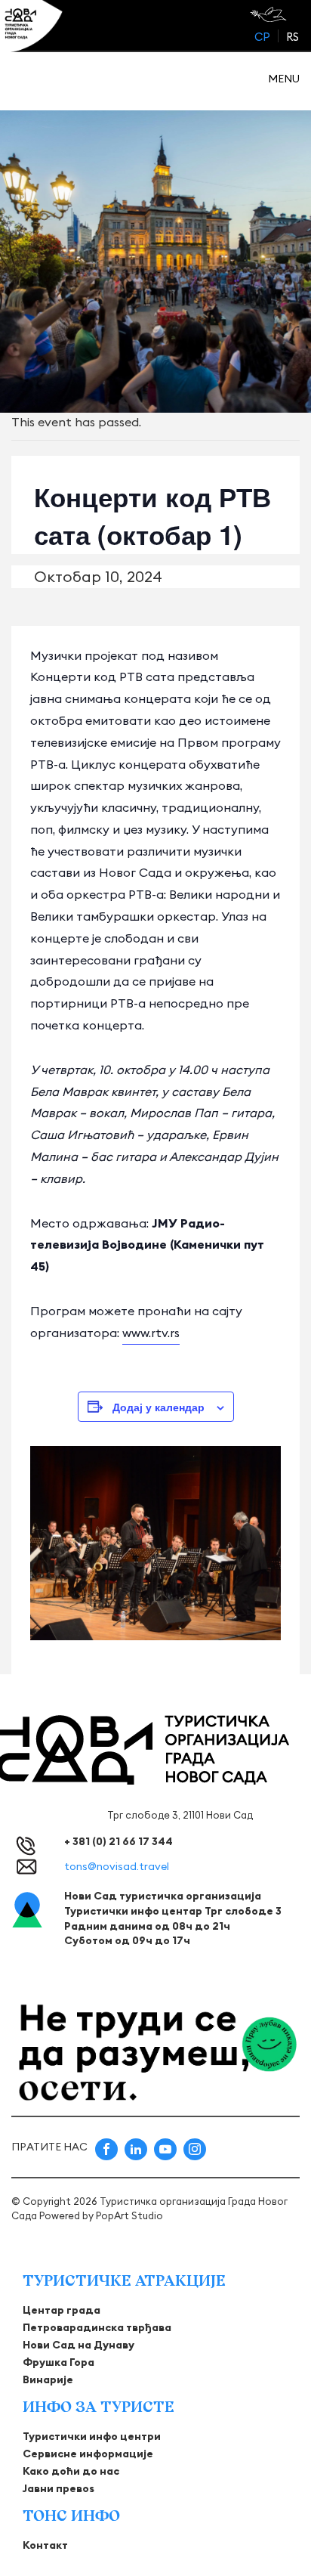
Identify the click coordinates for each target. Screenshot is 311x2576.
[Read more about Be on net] (270, 14)
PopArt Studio (129, 2215)
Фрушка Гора (59, 2362)
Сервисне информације (88, 2454)
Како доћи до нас (71, 2471)
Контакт (45, 2545)
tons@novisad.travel (117, 1866)
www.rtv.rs (151, 1333)
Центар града (62, 2310)
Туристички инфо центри (92, 2436)
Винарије (48, 2379)
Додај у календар (159, 1407)
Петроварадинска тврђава (97, 2327)
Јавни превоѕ (59, 2488)
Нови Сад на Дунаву (79, 2345)
